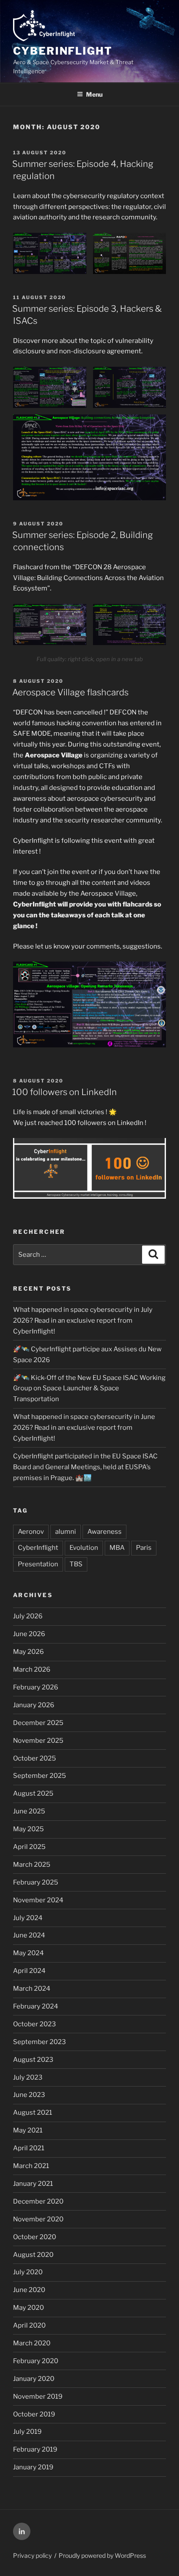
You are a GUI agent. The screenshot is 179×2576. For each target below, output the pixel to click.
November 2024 (38, 1900)
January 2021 (33, 2184)
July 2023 (28, 2077)
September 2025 (40, 1776)
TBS (76, 1564)
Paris (144, 1548)
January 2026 (34, 1705)
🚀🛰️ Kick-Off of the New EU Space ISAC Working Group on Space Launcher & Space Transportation (89, 1389)
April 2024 (29, 1971)
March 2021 (31, 2166)
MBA (117, 1548)
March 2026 (32, 1670)
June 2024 (29, 1935)
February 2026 (36, 1687)
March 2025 (32, 1865)
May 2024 (28, 1953)
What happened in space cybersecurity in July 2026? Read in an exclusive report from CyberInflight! (83, 1321)
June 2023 (29, 2095)
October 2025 (35, 1758)
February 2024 (36, 2006)
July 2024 (28, 1918)
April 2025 (29, 1847)
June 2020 (29, 2290)
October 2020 (35, 2237)
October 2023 (35, 2024)
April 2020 (29, 2325)
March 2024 (32, 1989)
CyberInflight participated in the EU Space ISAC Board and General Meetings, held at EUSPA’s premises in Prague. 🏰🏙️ (85, 1467)
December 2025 (38, 1723)
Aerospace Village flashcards (70, 692)
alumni (66, 1532)
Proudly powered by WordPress (102, 2555)
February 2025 (36, 1882)
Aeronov (31, 1532)
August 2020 (33, 2255)
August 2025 (33, 1793)
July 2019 (27, 2432)
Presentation (38, 1564)
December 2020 (38, 2201)
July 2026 (28, 1616)
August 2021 (33, 2113)
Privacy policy (32, 2555)
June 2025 (29, 1811)
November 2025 (38, 1741)
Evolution (84, 1548)
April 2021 (29, 2148)
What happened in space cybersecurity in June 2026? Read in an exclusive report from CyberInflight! (84, 1428)
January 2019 (33, 2467)
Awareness (104, 1532)
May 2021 (28, 2130)
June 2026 (29, 1634)
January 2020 (34, 2379)
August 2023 (33, 2060)
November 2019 (38, 2397)
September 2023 (40, 2042)
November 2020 (38, 2219)
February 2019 (35, 2449)
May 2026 (28, 1652)
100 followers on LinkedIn (65, 1092)
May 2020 (28, 2308)
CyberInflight (63, 51)
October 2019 (34, 2414)
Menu (94, 94)
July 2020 (28, 2272)
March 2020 (32, 2343)
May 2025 (28, 1829)
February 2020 (36, 2361)
